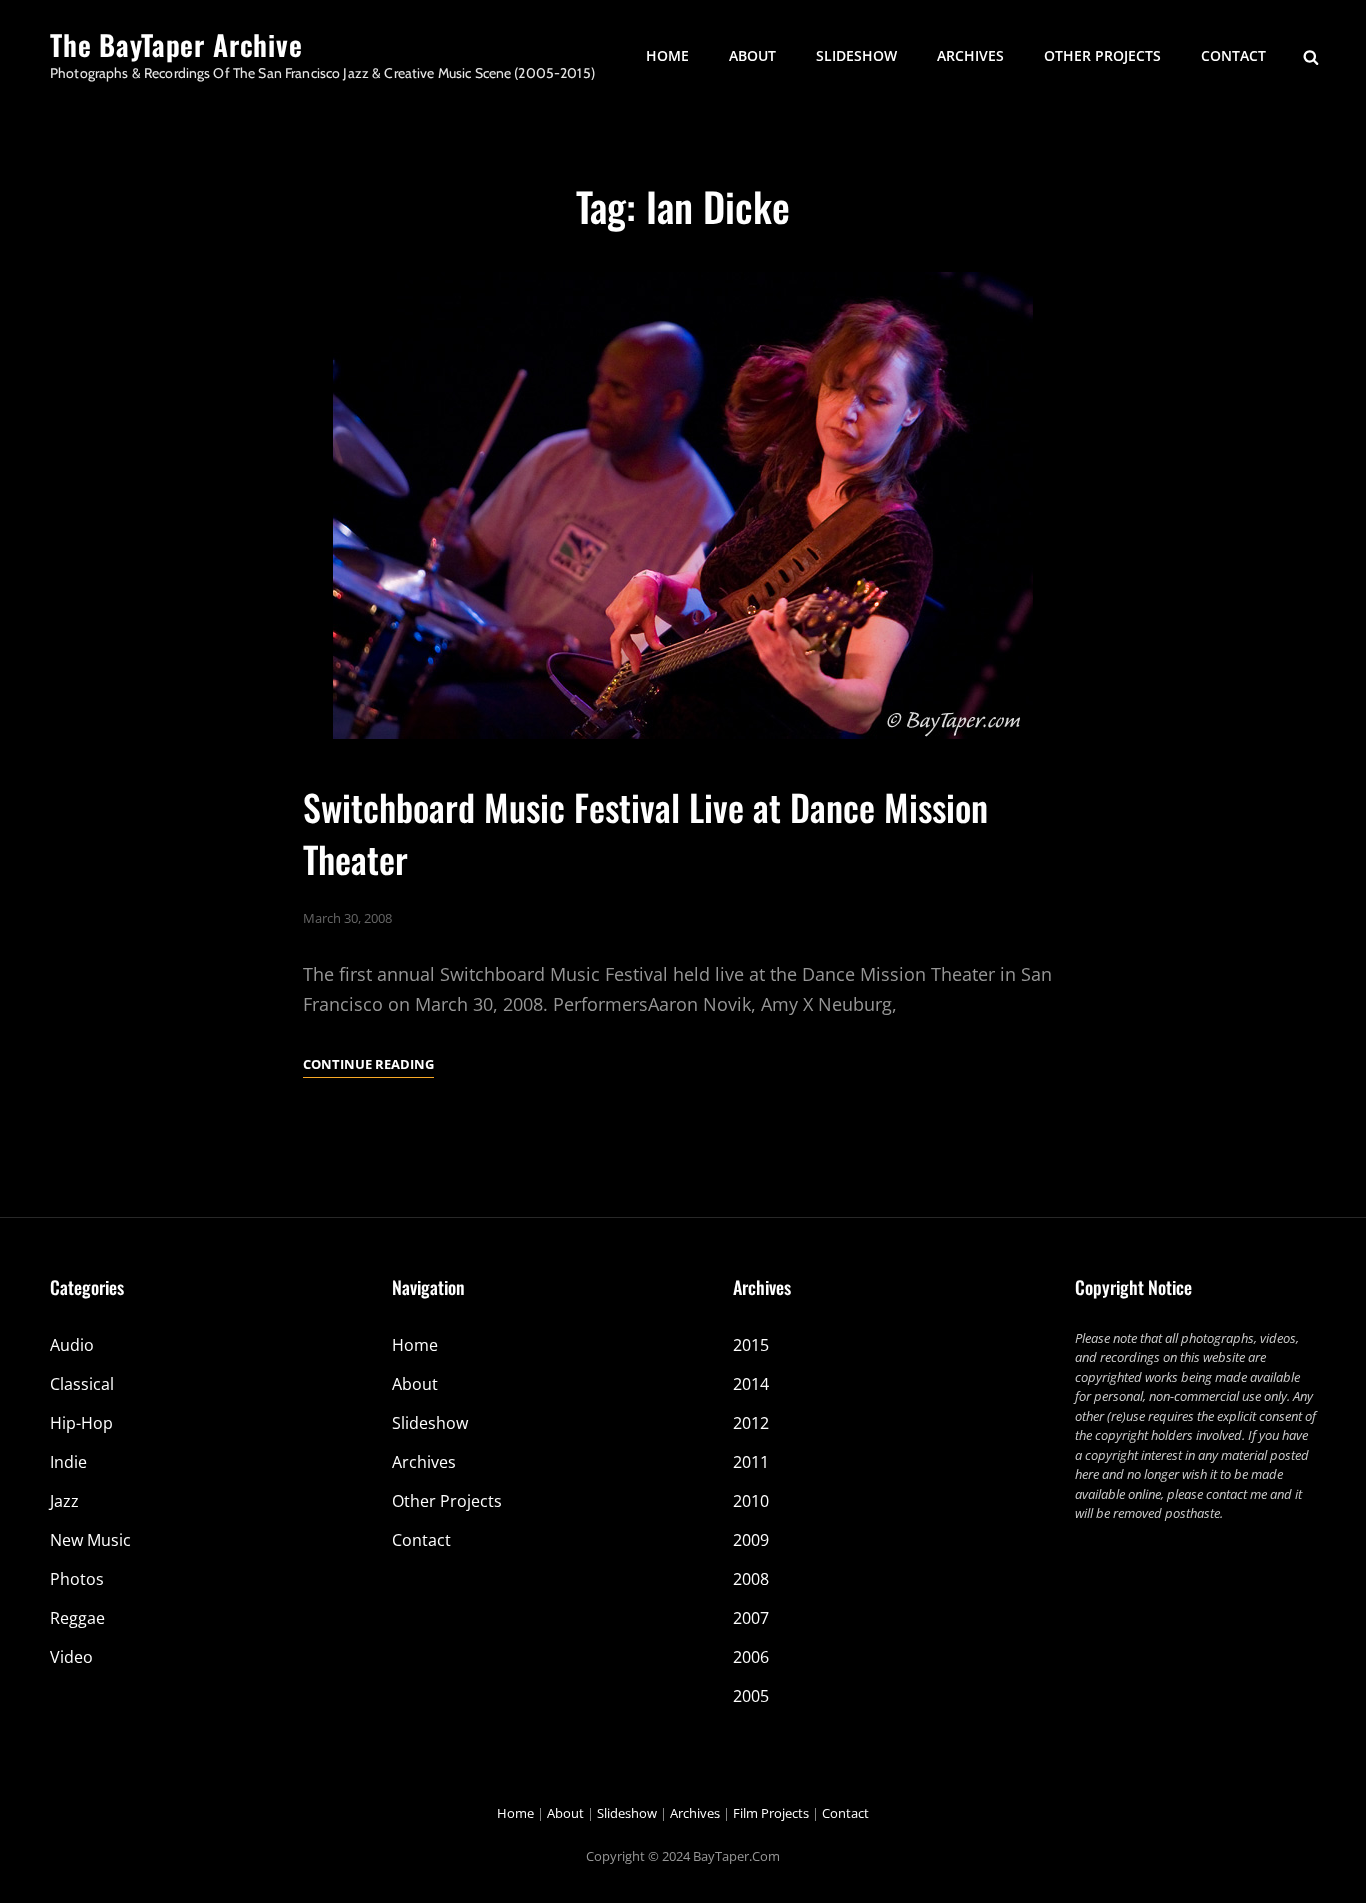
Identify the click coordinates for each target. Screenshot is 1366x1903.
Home (667, 55)
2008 (751, 1579)
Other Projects (1102, 55)
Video (71, 1657)
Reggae (77, 1618)
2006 (751, 1657)
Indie (68, 1462)
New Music (90, 1540)
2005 (751, 1696)
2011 (751, 1462)
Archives (970, 55)
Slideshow (856, 55)
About (752, 55)
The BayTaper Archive (176, 44)
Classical (82, 1384)
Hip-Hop (81, 1423)
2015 (751, 1345)
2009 (751, 1540)
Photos (77, 1579)
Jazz (64, 1501)
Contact (1233, 55)
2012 (751, 1423)
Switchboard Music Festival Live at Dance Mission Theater (645, 832)
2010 (751, 1501)
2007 (751, 1618)
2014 (751, 1384)
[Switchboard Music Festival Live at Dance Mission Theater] (683, 505)
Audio (72, 1345)
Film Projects (771, 1813)
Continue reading (368, 1065)
